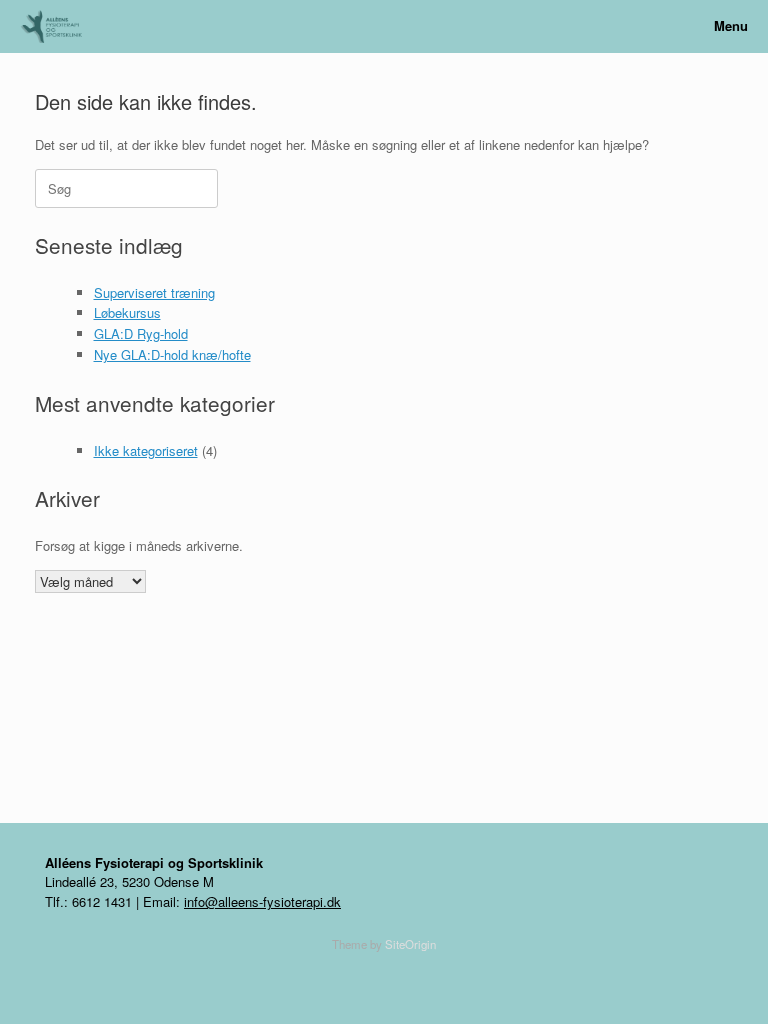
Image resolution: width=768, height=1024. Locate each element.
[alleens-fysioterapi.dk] (58, 26)
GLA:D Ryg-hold (141, 333)
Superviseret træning (154, 292)
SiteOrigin (410, 944)
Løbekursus (127, 312)
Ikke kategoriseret (146, 450)
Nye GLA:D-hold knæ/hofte (172, 354)
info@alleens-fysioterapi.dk (262, 901)
